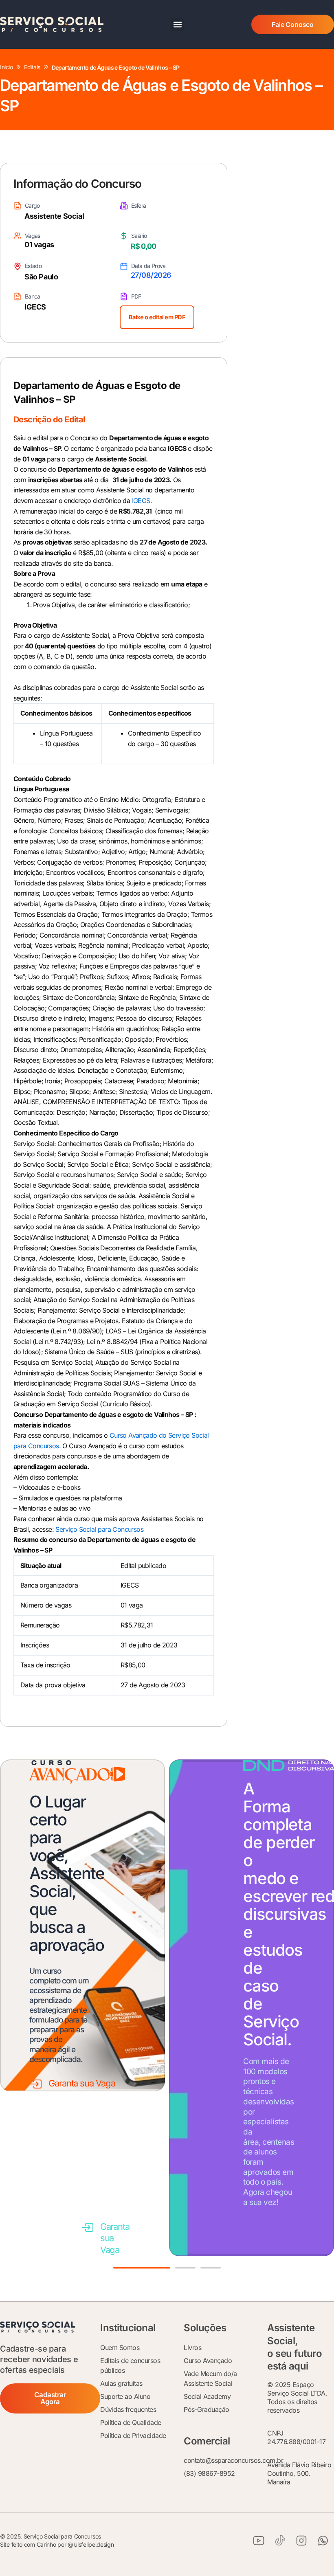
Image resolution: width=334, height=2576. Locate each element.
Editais (32, 67)
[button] (177, 25)
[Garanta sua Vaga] (36, 2084)
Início (6, 67)
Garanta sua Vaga (82, 2083)
